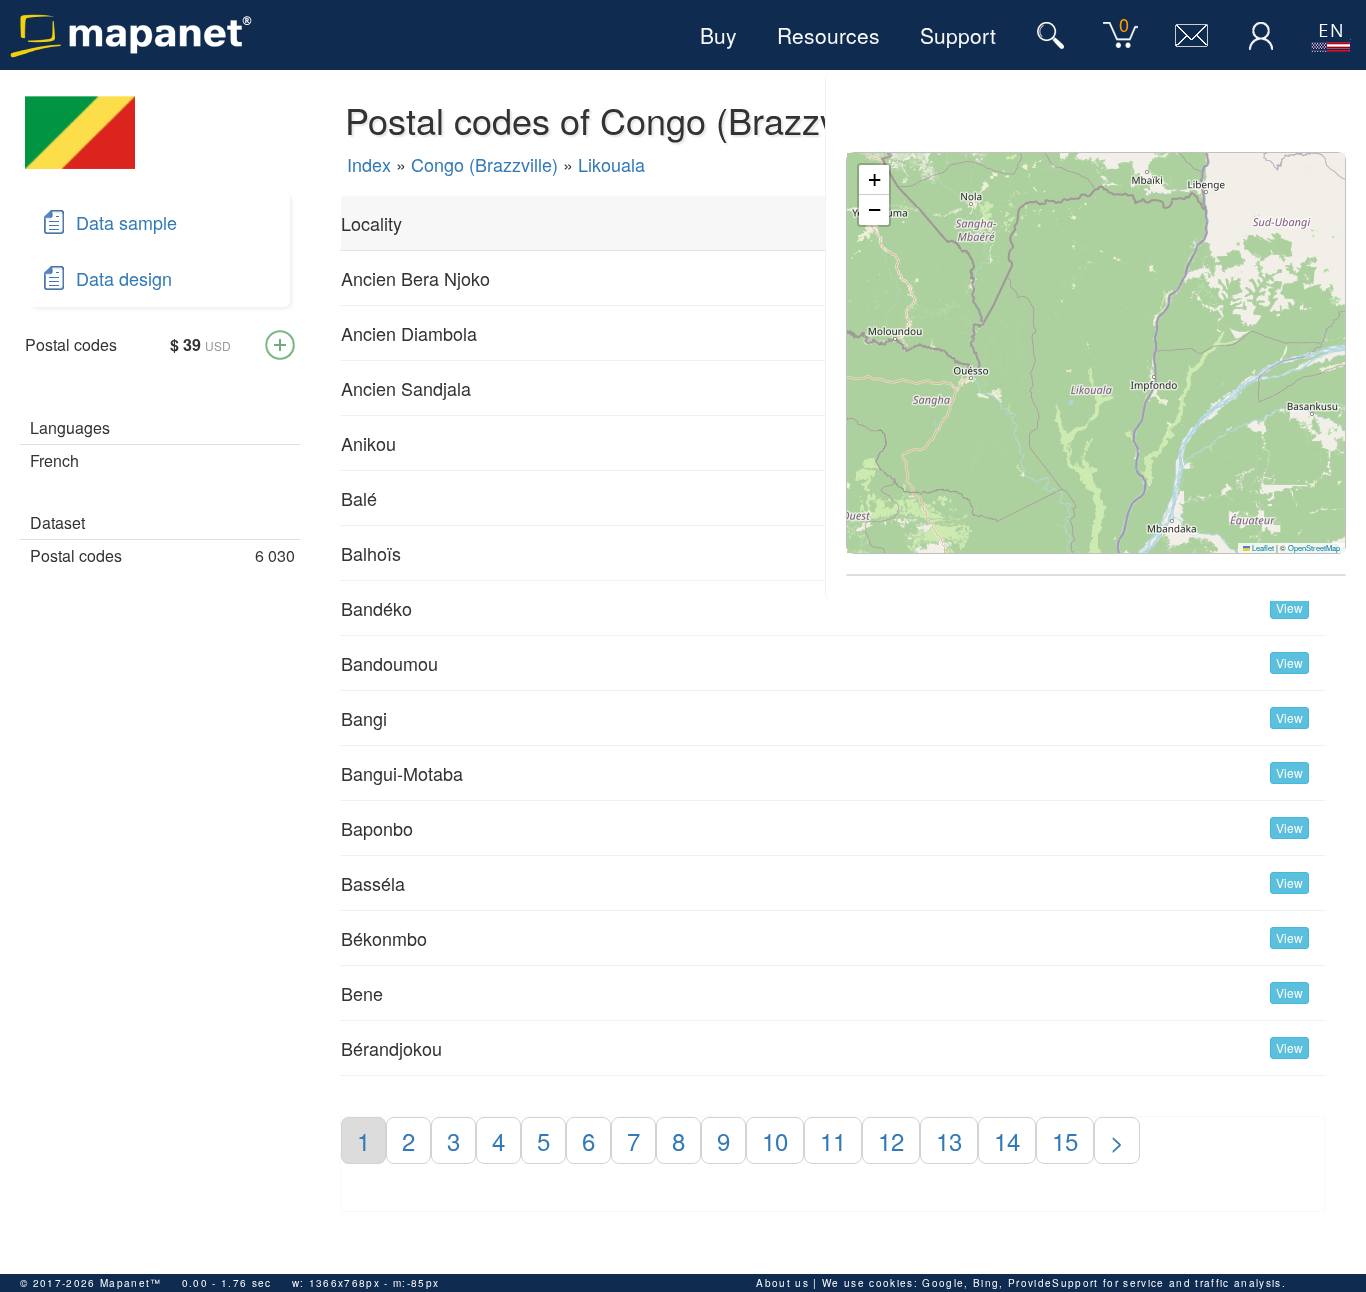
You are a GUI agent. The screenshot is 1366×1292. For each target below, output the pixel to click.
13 (949, 1140)
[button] (874, 180)
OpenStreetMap (1314, 547)
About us (782, 1283)
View (1289, 607)
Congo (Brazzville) (484, 164)
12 (891, 1140)
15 (1065, 1140)
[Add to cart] (280, 345)
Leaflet (1262, 547)
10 (775, 1140)
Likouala (611, 164)
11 (833, 1140)
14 (1007, 1140)
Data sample (126, 222)
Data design (124, 278)
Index (369, 164)
